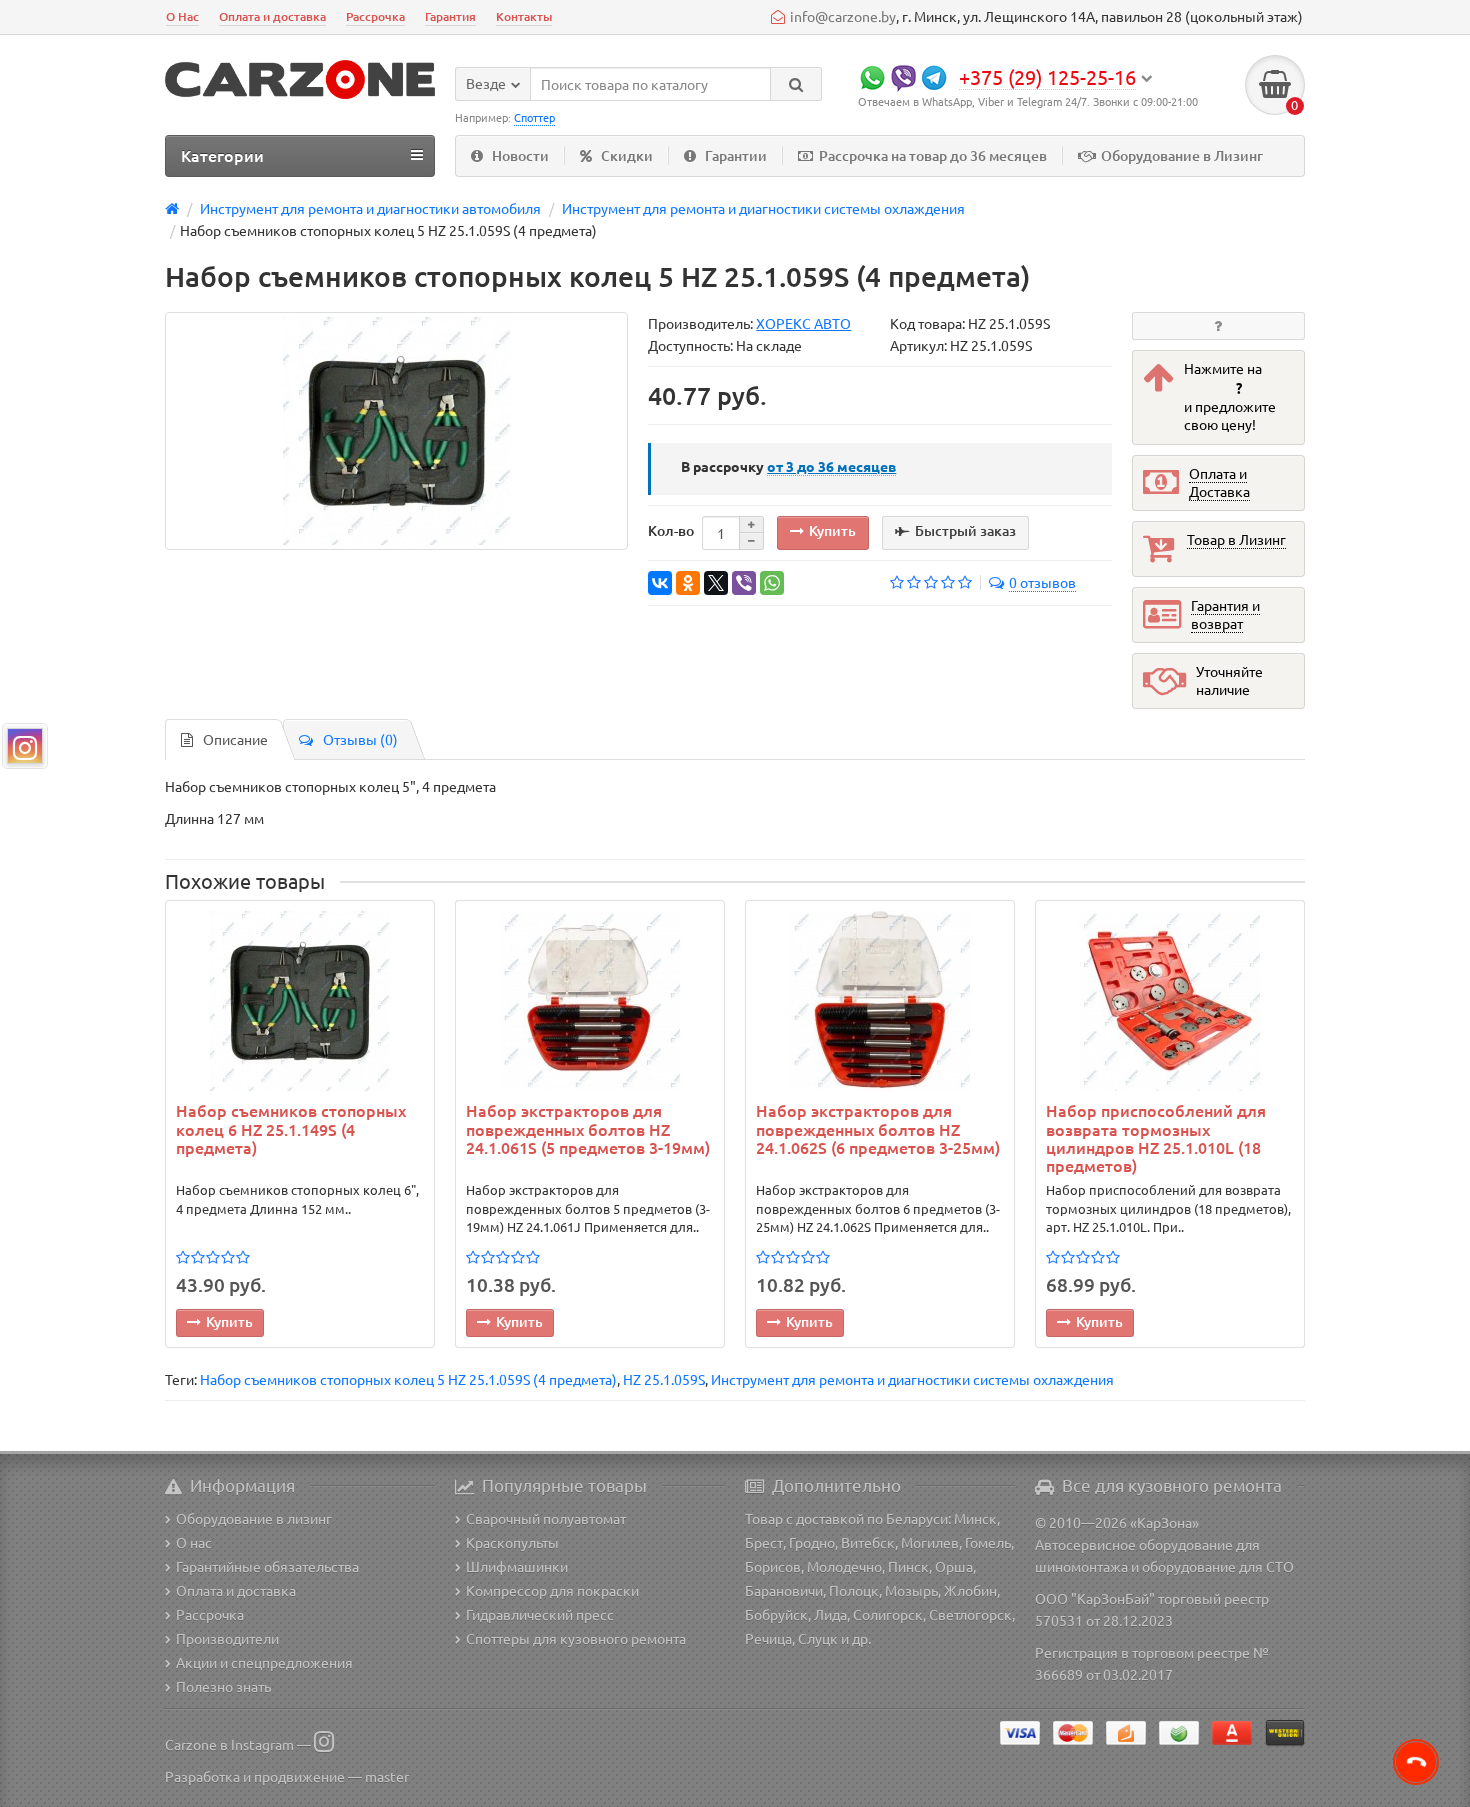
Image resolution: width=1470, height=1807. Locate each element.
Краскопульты (512, 1542)
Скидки (627, 155)
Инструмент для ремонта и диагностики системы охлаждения (912, 1379)
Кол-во (671, 530)
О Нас (182, 16)
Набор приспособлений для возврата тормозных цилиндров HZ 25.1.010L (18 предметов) (1156, 1137)
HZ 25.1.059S (664, 1379)
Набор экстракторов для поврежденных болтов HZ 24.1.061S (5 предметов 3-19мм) (588, 1129)
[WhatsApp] (772, 583)
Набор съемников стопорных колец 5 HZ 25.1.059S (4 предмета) (408, 1379)
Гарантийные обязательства (267, 1566)
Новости (520, 155)
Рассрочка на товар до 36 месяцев (933, 155)
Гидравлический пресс (540, 1614)
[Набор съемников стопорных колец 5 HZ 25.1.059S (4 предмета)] (396, 431)
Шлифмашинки (517, 1566)
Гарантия (450, 16)
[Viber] (744, 583)
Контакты (524, 16)
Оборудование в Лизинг (1182, 155)
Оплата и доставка (272, 16)
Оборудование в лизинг (254, 1518)
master (387, 1776)
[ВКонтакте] (660, 583)
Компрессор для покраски (552, 1590)
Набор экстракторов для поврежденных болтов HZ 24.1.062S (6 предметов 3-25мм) (878, 1129)
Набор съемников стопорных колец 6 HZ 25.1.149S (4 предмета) (291, 1129)
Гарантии (736, 155)
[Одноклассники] (688, 583)
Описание (235, 739)
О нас (194, 1542)
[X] (716, 583)
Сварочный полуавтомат (546, 1518)
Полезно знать (223, 1686)
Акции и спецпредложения (264, 1662)
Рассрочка (375, 16)
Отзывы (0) (360, 739)
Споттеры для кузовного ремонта (576, 1638)
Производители (227, 1638)
